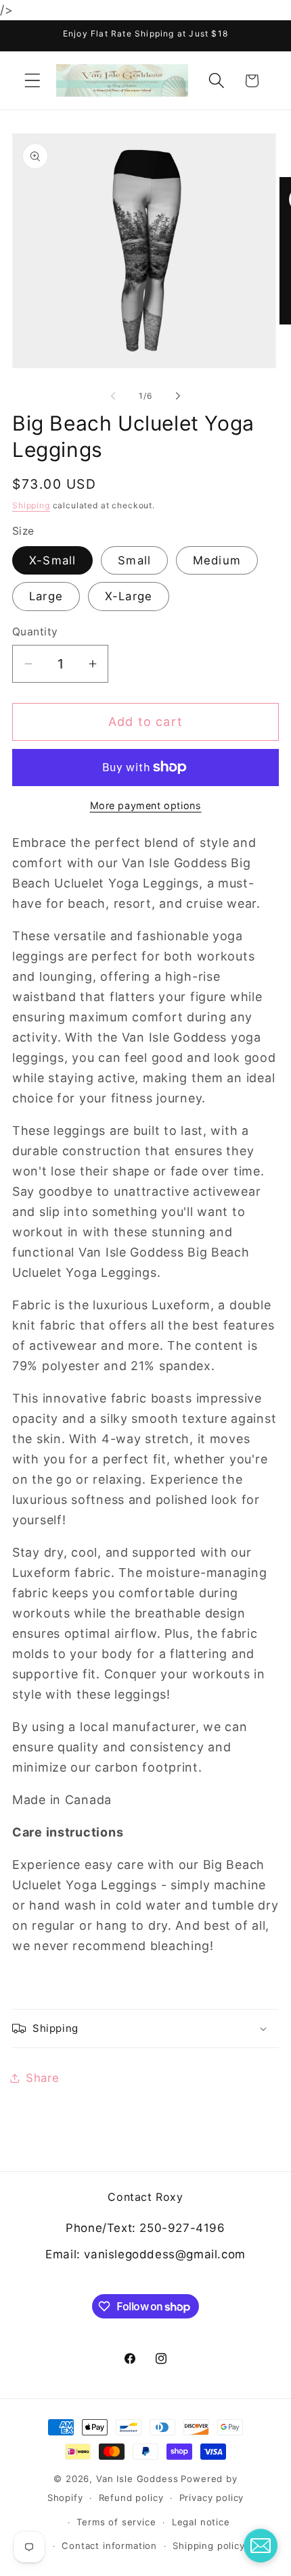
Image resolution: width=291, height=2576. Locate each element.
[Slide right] (178, 395)
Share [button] (43, 2078)
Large (46, 596)
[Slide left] (113, 395)
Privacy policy (212, 2498)
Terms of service (116, 2522)
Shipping (31, 505)
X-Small (52, 560)
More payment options (146, 805)
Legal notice (201, 2522)
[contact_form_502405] (261, 2546)
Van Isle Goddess (137, 2479)
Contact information (109, 2546)
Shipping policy (209, 2546)
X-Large (129, 596)
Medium (217, 560)
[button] (33, 81)
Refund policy (131, 2498)
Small (134, 560)
